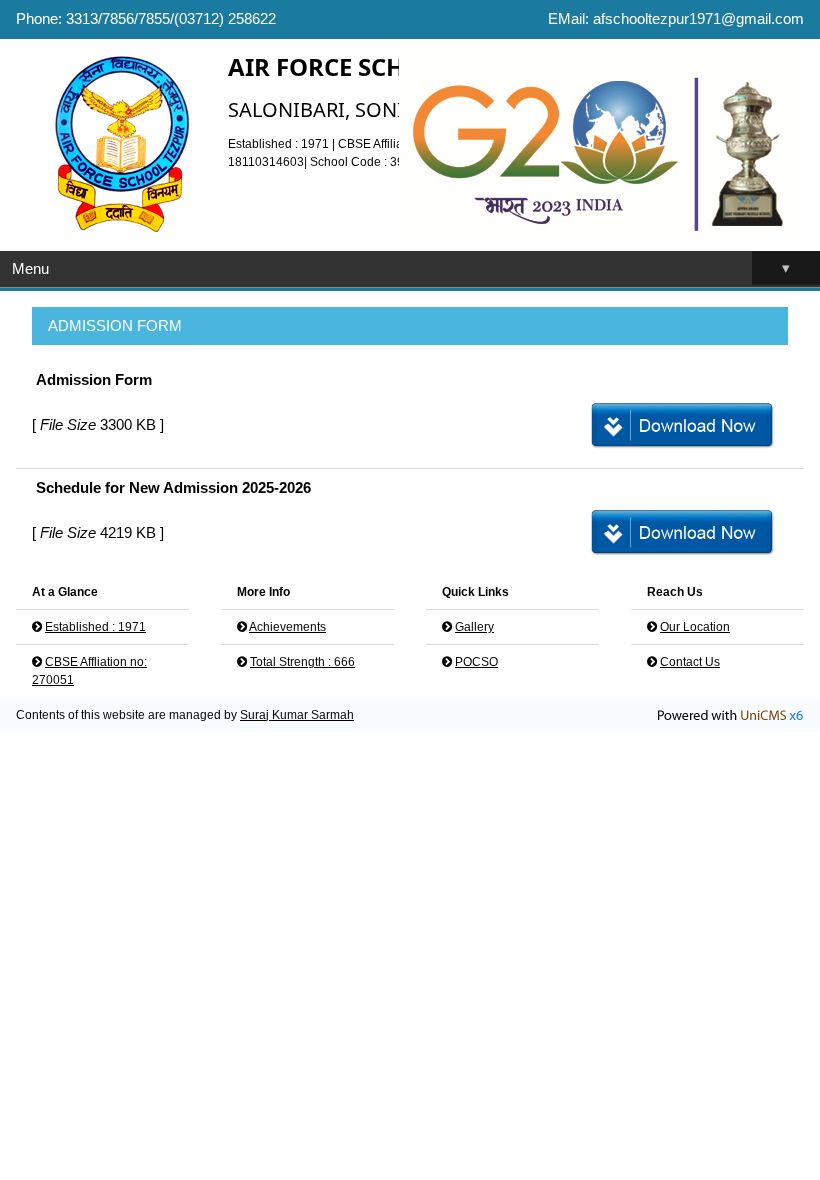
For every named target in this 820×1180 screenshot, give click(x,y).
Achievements (287, 627)
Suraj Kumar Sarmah (297, 715)
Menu (401, 268)
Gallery (474, 627)
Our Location (695, 627)
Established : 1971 (95, 627)
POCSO (476, 662)
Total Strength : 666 (302, 662)
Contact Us (690, 662)
